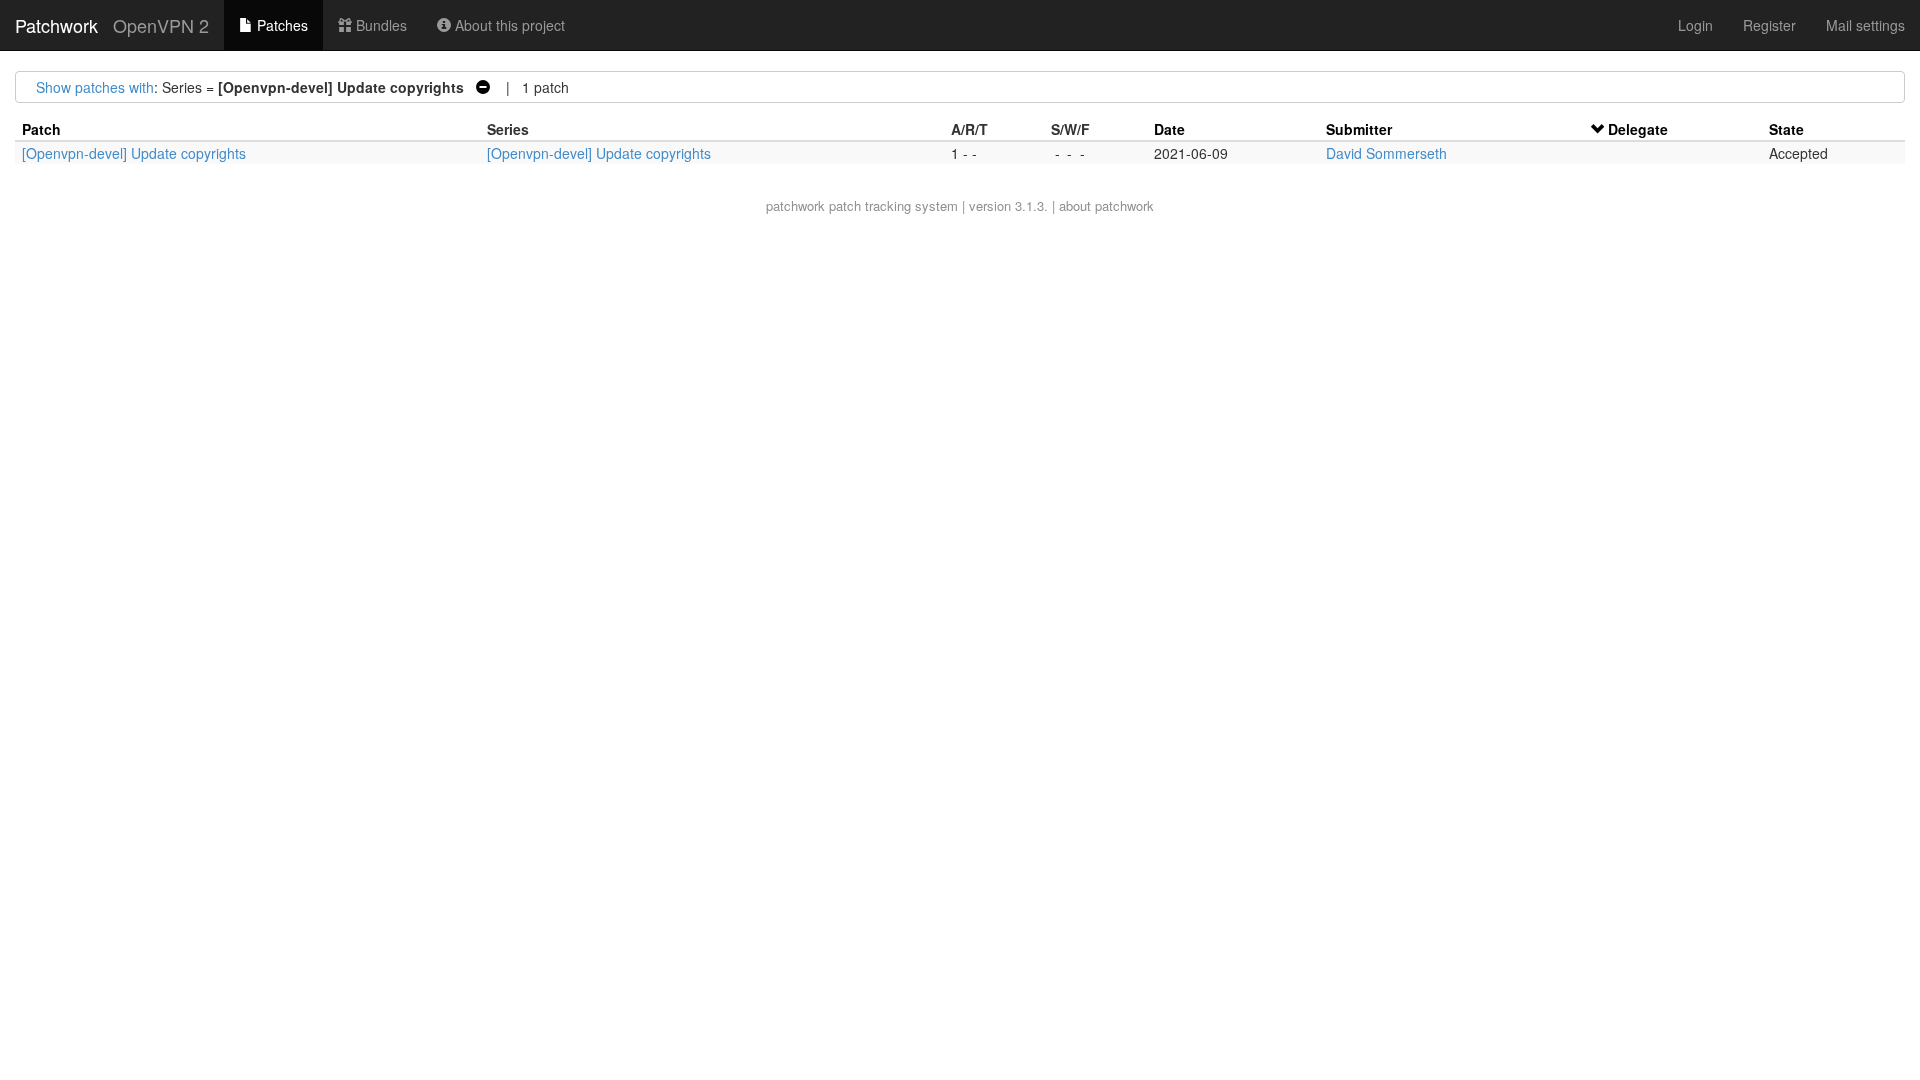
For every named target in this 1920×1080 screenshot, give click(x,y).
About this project (508, 25)
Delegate (1638, 129)
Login (1695, 25)
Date (1169, 129)
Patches (280, 25)
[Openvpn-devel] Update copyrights (134, 153)
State (1786, 129)
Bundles (379, 25)
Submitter (1359, 129)
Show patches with (95, 87)
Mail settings (1865, 25)
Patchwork (56, 25)
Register (1769, 25)
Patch (41, 129)
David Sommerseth (1386, 153)
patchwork (795, 205)
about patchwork (1106, 205)
